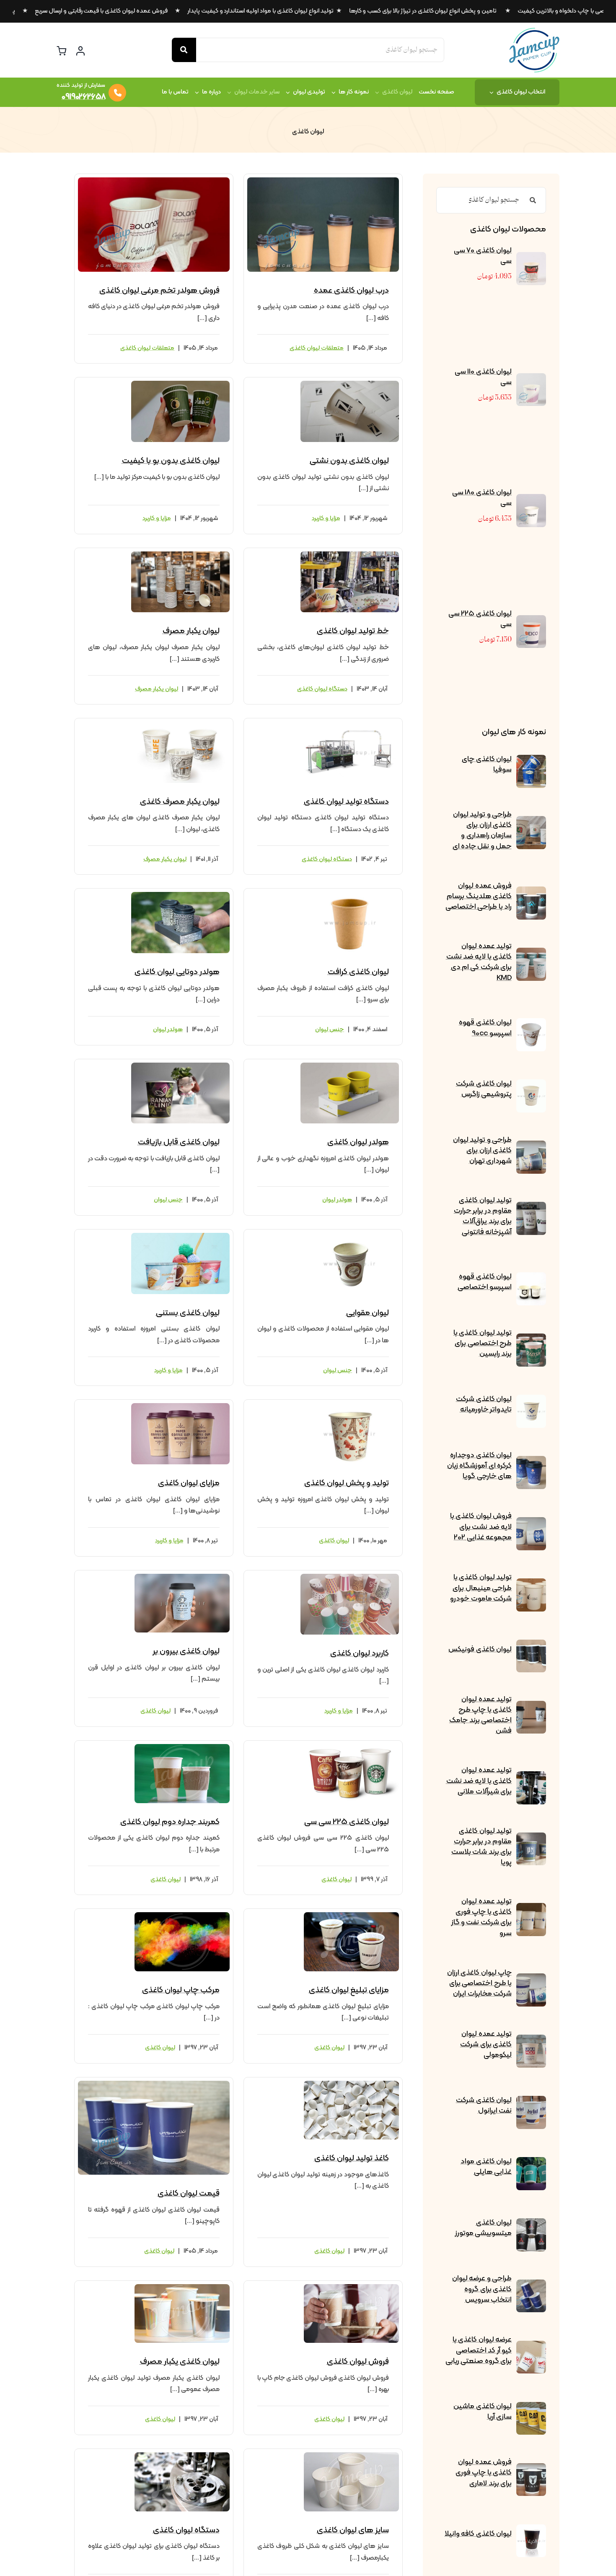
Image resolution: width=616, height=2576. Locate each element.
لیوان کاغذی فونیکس (480, 1649)
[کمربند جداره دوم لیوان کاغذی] (182, 1747)
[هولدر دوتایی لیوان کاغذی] (180, 895)
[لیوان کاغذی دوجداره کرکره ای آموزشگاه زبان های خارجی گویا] (531, 1462)
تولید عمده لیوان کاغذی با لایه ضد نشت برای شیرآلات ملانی (479, 1781)
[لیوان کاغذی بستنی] (180, 1236)
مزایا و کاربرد (326, 519)
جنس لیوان (330, 1030)
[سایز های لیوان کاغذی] (351, 2456)
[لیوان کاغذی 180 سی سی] (531, 500)
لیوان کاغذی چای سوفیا (487, 764)
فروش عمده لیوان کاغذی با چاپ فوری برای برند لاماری (484, 2473)
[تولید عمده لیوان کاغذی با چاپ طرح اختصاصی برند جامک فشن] (531, 1707)
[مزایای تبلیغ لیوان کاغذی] (351, 1916)
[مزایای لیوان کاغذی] (180, 1406)
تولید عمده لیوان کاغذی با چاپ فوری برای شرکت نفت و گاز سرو (481, 1917)
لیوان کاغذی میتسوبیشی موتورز (483, 2228)
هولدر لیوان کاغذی (358, 1142)
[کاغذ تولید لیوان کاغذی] (351, 2084)
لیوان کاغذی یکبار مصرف (180, 2362)
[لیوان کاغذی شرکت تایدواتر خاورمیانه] (531, 1401)
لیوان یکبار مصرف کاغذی (180, 802)
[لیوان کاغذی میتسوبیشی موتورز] (531, 2224)
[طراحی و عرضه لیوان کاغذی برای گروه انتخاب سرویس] (531, 2285)
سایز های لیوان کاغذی (353, 2530)
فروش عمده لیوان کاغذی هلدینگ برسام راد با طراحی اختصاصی (479, 896)
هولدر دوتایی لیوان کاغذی (177, 972)
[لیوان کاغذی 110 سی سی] (531, 379)
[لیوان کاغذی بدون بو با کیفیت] (180, 384)
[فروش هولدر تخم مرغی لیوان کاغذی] (154, 181)
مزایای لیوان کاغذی (189, 1483)
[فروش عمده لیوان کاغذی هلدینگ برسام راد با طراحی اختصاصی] (531, 892)
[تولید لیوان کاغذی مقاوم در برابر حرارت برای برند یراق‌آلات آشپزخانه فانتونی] (531, 1208)
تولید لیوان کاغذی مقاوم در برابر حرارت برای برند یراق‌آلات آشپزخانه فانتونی (483, 1216)
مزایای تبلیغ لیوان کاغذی (349, 1990)
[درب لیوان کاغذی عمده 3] (323, 181)
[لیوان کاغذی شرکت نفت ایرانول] (531, 2102)
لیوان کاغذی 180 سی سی (482, 498)
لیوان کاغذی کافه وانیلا (478, 2534)
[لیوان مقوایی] (350, 1236)
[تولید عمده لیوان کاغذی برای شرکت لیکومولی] (531, 2041)
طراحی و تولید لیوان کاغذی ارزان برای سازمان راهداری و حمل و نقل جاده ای (482, 831)
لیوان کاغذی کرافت (358, 972)
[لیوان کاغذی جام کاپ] (534, 31)
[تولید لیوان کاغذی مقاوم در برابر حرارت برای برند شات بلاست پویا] (531, 1838)
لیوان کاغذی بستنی (188, 1313)
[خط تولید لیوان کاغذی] (350, 555)
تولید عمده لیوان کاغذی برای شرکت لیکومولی (486, 2044)
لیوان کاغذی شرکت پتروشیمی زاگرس (484, 1089)
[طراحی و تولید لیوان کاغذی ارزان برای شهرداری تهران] (531, 1146)
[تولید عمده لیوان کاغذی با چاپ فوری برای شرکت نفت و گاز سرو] (531, 1909)
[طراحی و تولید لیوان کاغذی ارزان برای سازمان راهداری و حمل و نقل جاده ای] (531, 822)
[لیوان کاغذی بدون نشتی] (350, 384)
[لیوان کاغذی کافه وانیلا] (531, 2530)
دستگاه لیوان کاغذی (322, 689)
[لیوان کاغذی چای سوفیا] (531, 761)
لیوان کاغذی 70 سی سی (483, 256)
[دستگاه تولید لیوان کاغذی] (350, 725)
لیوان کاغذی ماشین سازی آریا (483, 2412)
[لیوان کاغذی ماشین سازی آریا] (531, 2408)
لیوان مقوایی (368, 1313)
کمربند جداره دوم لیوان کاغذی (170, 1822)
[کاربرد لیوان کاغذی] (350, 1577)
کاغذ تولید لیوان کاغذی (352, 2158)
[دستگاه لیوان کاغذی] (182, 2456)
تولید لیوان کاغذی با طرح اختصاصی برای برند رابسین (483, 1343)
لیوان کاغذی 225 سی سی (480, 619)
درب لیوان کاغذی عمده (351, 291)
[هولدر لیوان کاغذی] (350, 1066)
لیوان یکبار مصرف (191, 631)
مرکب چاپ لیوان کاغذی (181, 1990)
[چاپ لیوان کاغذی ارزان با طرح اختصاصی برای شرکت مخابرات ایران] (531, 1979)
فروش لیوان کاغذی (358, 2362)
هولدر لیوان (168, 1030)
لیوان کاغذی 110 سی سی (483, 377)
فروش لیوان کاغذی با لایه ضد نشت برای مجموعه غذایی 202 (481, 1527)
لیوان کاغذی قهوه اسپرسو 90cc (485, 1028)
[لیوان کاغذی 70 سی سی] (531, 258)
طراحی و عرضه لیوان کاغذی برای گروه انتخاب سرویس (482, 2289)
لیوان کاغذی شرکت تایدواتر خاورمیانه (484, 1404)
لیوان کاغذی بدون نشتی (349, 461)
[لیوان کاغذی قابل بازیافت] (180, 1066)
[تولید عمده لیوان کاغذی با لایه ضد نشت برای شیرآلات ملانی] (531, 1777)
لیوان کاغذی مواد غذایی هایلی (486, 2167)
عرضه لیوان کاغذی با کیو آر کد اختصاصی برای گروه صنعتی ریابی (479, 2350)
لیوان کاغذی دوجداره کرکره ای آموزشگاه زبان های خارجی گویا (479, 1466)
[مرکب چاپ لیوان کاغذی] (182, 1916)
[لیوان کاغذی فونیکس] (531, 1645)
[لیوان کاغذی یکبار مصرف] (182, 2287)
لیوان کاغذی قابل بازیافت (179, 1142)
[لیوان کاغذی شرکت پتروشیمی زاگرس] (531, 1085)
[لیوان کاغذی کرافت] (350, 895)
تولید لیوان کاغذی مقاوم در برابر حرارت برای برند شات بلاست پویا (481, 1847)
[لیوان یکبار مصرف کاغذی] (180, 725)
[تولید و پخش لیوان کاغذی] (350, 1406)
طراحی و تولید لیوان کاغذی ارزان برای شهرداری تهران (482, 1150)
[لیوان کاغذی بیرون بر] (182, 1577)
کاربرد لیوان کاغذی (360, 1653)
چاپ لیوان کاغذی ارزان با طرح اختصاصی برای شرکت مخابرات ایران (479, 1983)
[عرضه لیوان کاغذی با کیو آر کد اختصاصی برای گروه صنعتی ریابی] (531, 2347)
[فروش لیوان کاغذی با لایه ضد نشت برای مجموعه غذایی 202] (531, 1523)
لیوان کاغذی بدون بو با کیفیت (171, 461)
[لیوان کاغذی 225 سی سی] (531, 621)
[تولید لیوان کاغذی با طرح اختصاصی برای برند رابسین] (531, 1339)
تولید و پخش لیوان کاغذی (347, 1483)
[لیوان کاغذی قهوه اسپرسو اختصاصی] (531, 1278)
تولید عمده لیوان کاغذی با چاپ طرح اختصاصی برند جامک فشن (480, 1715)
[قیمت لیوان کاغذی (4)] (154, 2084)
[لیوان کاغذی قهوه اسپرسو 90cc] (531, 1024)
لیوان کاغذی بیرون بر (186, 1651)
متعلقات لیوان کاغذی (317, 348)
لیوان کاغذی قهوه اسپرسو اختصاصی (485, 1282)
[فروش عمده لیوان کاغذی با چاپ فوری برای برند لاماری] (531, 2469)
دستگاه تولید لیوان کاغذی (346, 802)
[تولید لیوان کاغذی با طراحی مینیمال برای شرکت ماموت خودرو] (531, 1584)
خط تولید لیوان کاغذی (353, 631)
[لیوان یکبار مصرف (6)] (180, 555)
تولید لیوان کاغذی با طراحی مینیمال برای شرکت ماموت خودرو (481, 1588)
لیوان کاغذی (334, 1541)
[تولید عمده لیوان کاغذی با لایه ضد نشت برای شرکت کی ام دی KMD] (531, 954)
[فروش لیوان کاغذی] (351, 2287)
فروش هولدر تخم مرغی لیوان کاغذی (159, 291)
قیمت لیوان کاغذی (189, 2194)
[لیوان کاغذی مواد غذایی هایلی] (531, 2163)
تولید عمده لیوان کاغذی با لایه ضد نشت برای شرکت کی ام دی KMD (479, 962)
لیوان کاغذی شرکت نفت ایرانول (484, 2106)
